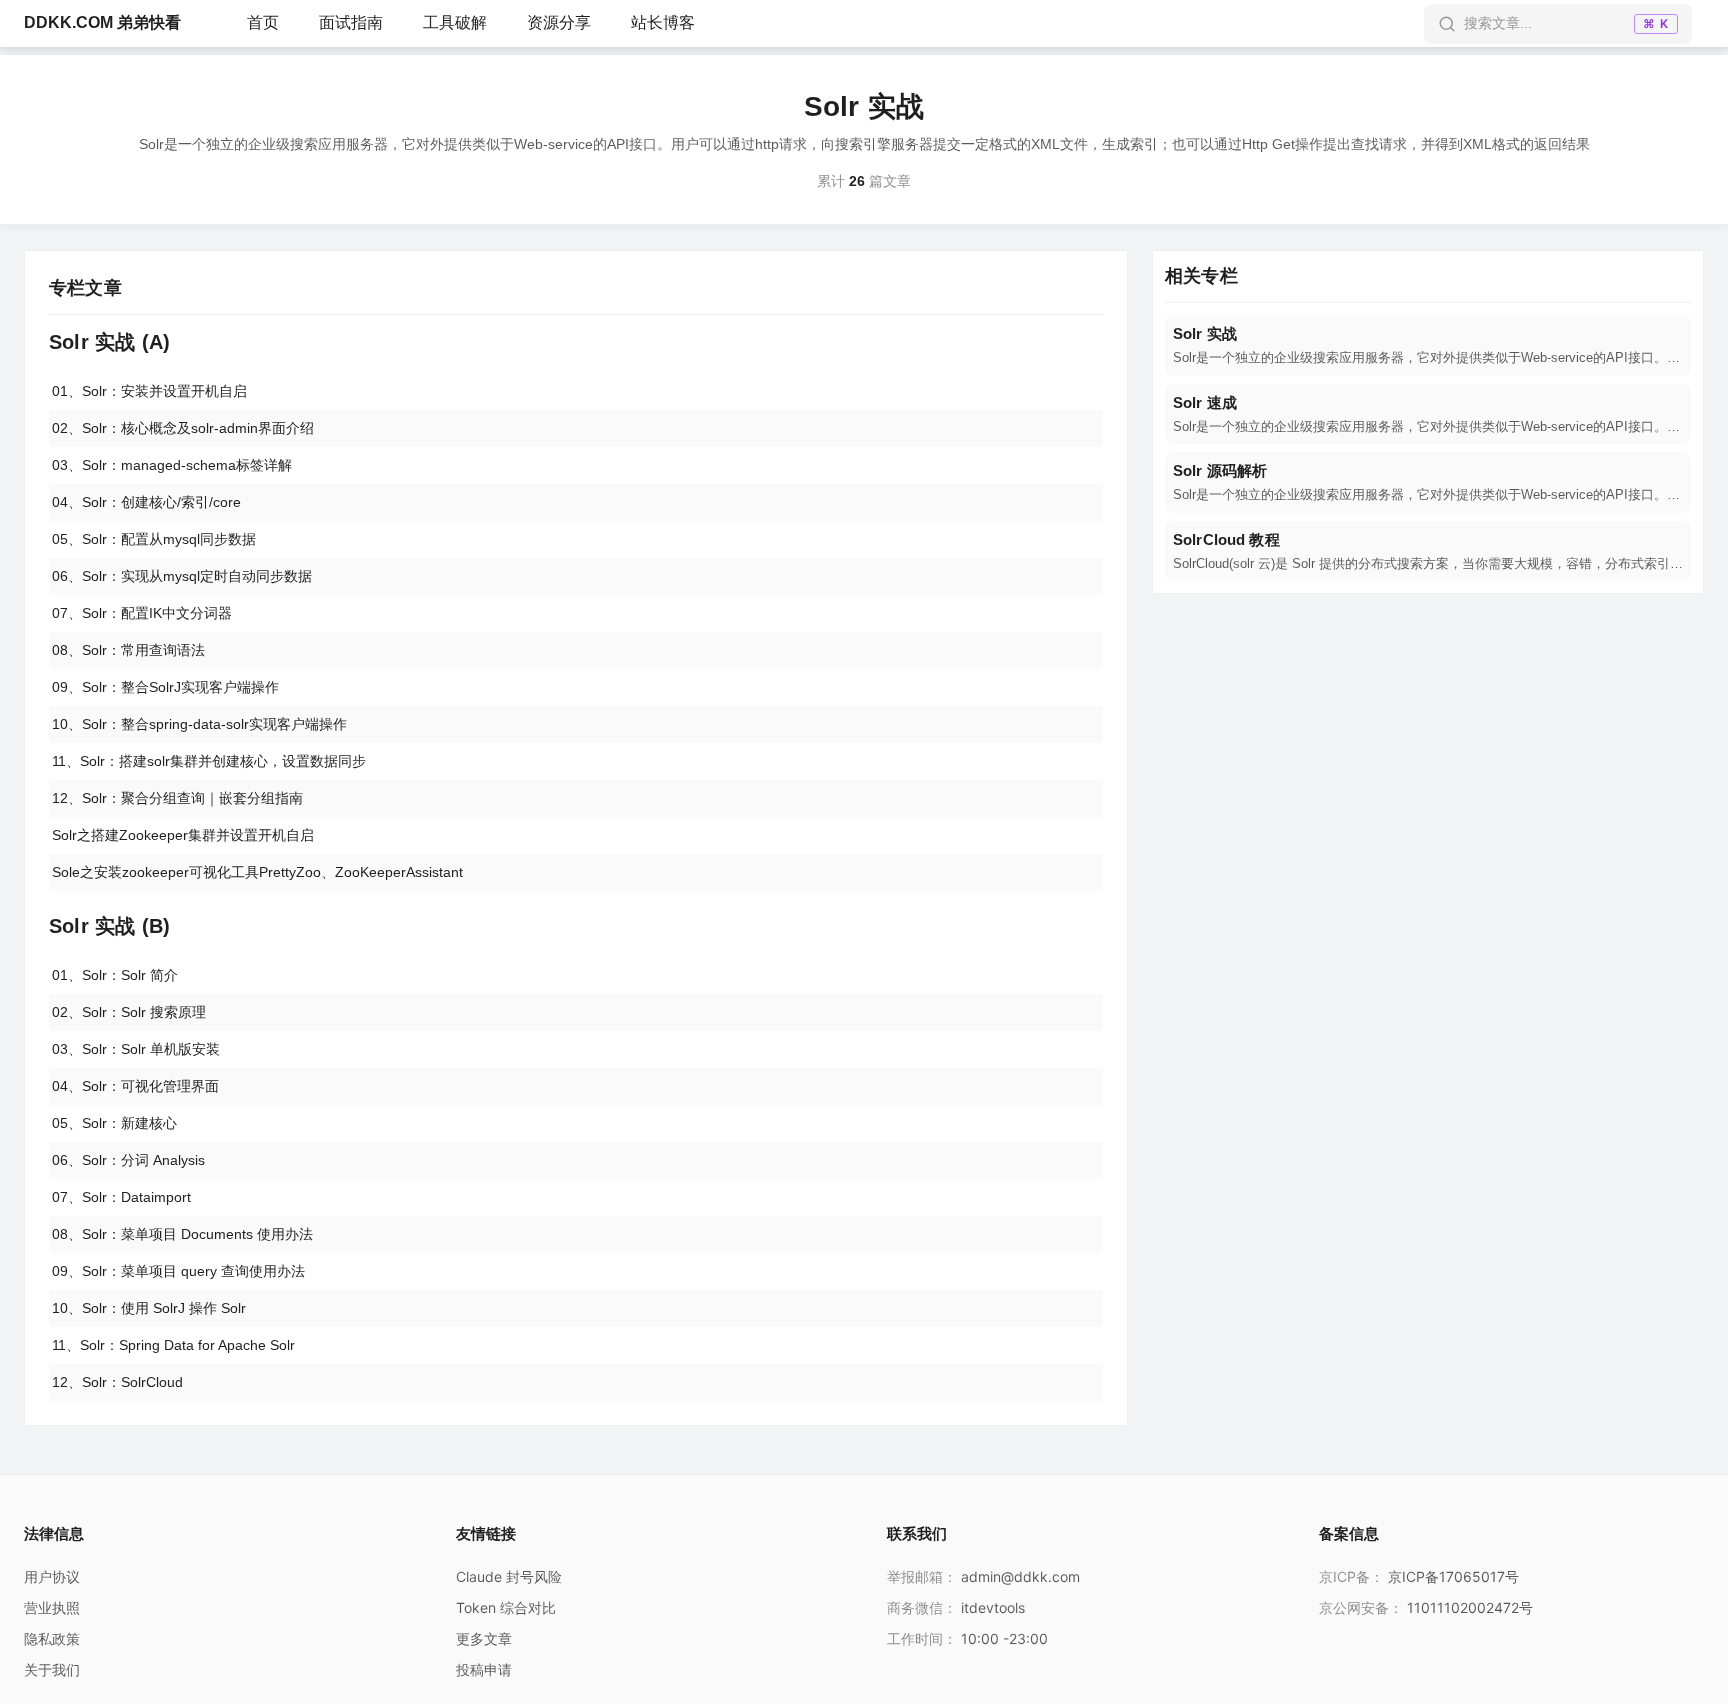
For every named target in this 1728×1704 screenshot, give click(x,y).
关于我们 (52, 1669)
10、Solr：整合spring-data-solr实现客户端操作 (199, 724)
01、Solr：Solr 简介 (115, 975)
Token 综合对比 (506, 1607)
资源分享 (559, 22)
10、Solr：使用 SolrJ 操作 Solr (149, 1308)
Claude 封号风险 (509, 1576)
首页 (263, 22)
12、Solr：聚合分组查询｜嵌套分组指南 (177, 798)
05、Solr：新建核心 (114, 1123)
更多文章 (484, 1638)
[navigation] (1428, 345)
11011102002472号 (1470, 1607)
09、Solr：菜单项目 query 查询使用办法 (178, 1271)
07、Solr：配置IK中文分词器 (142, 613)
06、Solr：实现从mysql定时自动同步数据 (182, 576)
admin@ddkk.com (1020, 1576)
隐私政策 (52, 1638)
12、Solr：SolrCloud (117, 1382)
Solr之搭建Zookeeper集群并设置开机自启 (183, 835)
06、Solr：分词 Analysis (128, 1160)
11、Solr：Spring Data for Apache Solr (173, 1345)
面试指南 (351, 22)
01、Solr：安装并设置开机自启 (149, 391)
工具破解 (455, 22)
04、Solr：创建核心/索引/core (146, 502)
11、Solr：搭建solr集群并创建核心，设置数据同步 (209, 761)
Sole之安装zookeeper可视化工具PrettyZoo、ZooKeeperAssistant (257, 872)
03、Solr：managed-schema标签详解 (172, 465)
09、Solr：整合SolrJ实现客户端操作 (165, 687)
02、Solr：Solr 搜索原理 (129, 1012)
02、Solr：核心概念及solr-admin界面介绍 (183, 428)
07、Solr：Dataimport (121, 1197)
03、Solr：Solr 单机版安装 (136, 1049)
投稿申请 (484, 1669)
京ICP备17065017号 (1453, 1576)
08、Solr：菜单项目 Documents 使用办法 (182, 1234)
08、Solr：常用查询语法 (128, 650)
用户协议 (52, 1576)
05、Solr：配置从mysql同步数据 (154, 539)
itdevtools (993, 1607)
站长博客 (663, 22)
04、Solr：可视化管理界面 (135, 1086)
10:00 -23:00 (1004, 1638)
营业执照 (52, 1607)
